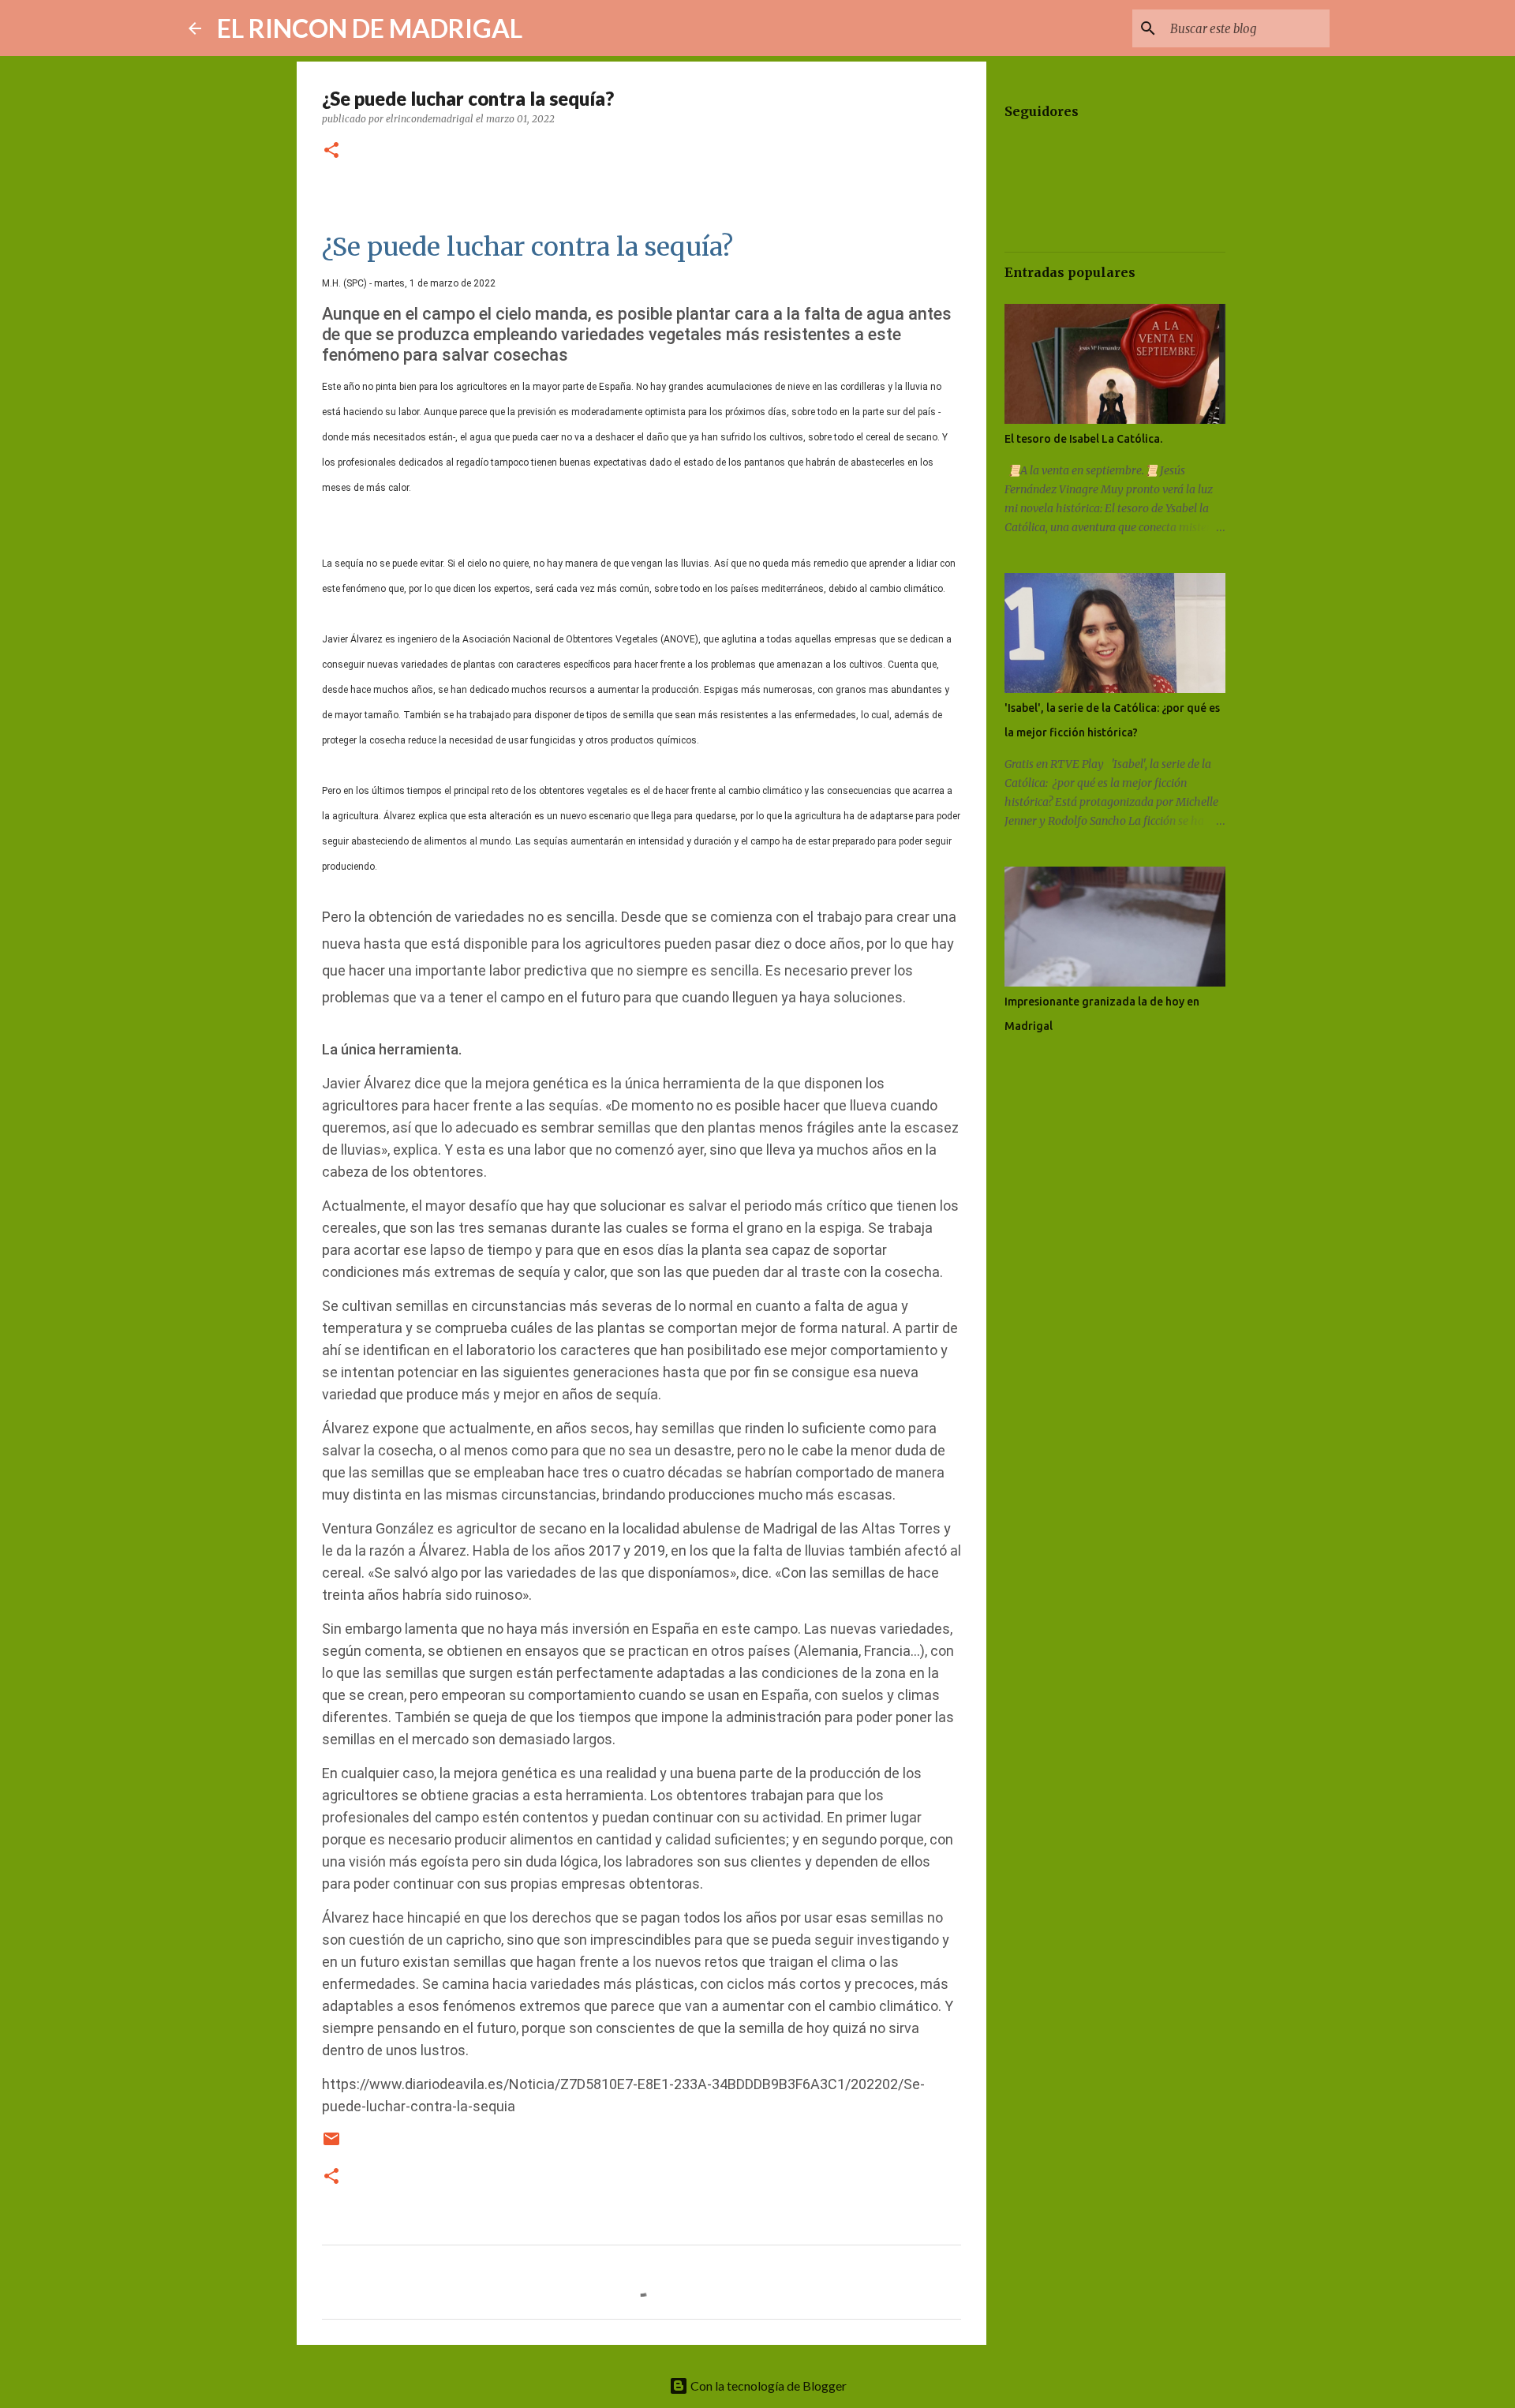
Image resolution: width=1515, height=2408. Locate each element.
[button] (331, 151)
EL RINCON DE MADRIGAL (370, 28)
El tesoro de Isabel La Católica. (1083, 439)
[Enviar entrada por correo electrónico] (331, 2145)
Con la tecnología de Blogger (767, 2386)
